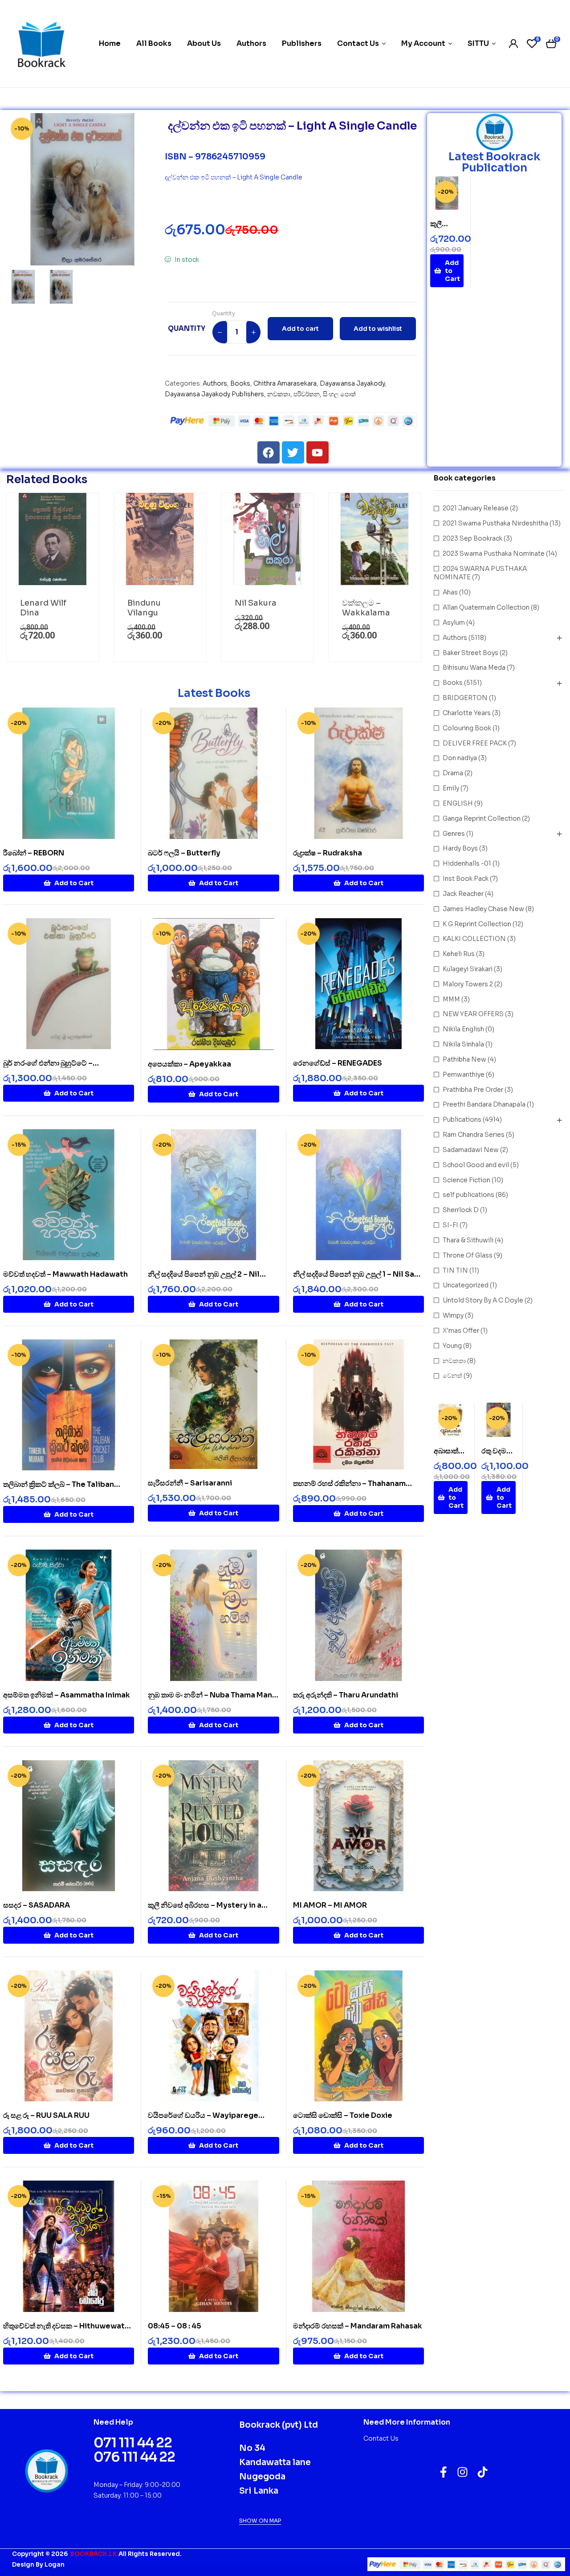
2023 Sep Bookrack (472, 538)
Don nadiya (460, 758)
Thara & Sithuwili (468, 1240)
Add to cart (300, 329)
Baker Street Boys (470, 653)
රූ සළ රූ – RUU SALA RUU (46, 2115)
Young (452, 1346)
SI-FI (450, 1225)
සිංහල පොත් (339, 394)
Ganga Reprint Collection (482, 818)
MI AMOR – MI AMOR (330, 1905)
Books (240, 383)
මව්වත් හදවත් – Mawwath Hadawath (65, 1274)
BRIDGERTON (465, 698)
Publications (462, 1119)
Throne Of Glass (468, 1255)
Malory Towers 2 (468, 984)
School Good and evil (476, 1165)
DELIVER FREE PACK (475, 743)
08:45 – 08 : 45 (175, 2326)
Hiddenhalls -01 (467, 863)
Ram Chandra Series (474, 1135)
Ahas (450, 592)
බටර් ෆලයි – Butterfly (184, 853)
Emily (451, 788)
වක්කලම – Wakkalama (366, 608)
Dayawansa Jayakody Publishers (214, 394)
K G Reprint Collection (477, 924)
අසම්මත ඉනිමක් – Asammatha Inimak (67, 1695)
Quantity (224, 313)
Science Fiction (466, 1180)
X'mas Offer (461, 1331)
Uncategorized (466, 1285)
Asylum (454, 623)
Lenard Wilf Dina (43, 608)
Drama (453, 773)
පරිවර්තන (307, 394)
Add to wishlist (378, 329)
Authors (215, 383)
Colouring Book (467, 728)
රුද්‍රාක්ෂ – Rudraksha (328, 853)
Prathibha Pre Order (473, 1090)
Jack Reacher (463, 894)
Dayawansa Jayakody (352, 383)
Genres (454, 834)
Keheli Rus (459, 954)
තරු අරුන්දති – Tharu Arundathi (346, 1695)
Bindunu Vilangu (144, 608)
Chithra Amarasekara (285, 383)
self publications (468, 1195)
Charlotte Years (467, 713)
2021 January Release (476, 508)
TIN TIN (455, 1270)
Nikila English (463, 1029)
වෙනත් (452, 1375)
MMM (451, 999)
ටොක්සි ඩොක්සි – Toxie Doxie (343, 2115)
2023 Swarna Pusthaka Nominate (494, 553)
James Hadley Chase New (483, 909)
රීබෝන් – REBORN (34, 853)
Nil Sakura (256, 603)
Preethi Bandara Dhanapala (484, 1104)
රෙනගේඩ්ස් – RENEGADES (338, 1063)
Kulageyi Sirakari (468, 969)
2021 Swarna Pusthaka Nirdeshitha (495, 523)
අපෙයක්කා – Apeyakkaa (189, 1064)
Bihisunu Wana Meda (474, 667)
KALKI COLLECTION (474, 939)
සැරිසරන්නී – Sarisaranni (190, 1483)
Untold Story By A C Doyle (483, 1300)
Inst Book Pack (466, 879)
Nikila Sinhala (463, 1044)
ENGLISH (458, 803)
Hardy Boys (460, 848)
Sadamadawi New (471, 1150)
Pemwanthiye (464, 1074)
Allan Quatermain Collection (486, 607)
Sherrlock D (461, 1210)
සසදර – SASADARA (37, 1905)
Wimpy (453, 1315)
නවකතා (279, 394)
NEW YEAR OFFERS (473, 1014)
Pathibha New (464, 1059)
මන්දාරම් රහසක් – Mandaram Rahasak (358, 2326)
